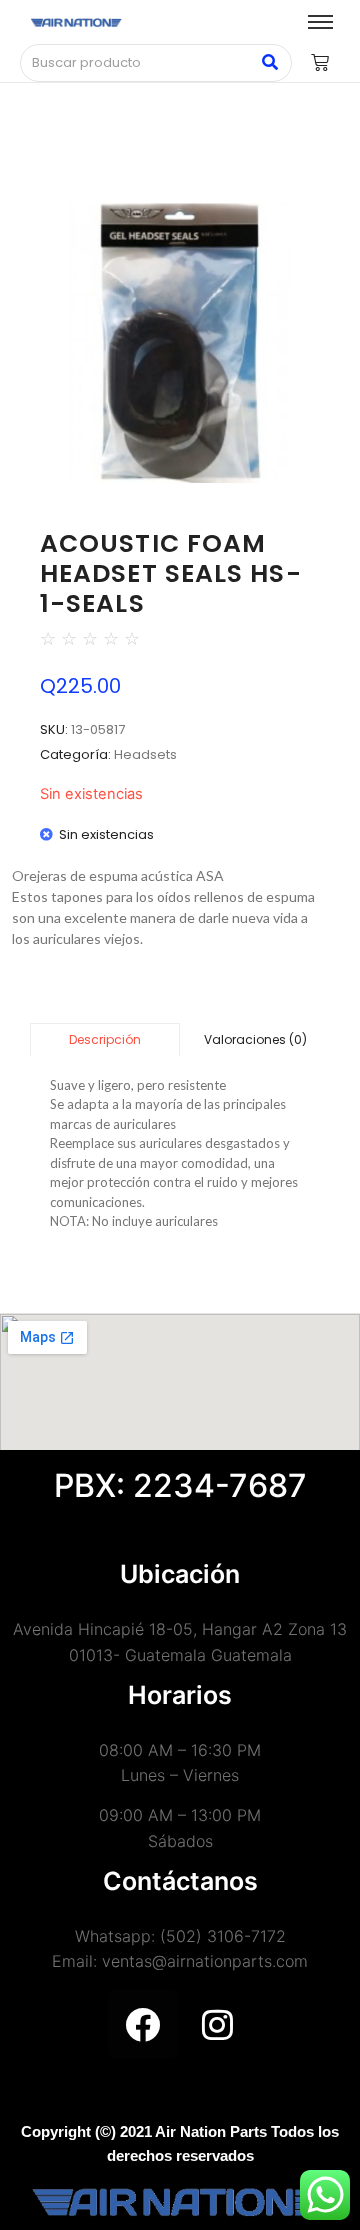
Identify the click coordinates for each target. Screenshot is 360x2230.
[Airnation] (76, 23)
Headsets (145, 754)
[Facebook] (143, 2024)
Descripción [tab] (105, 1039)
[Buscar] (269, 63)
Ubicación (180, 1574)
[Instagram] (218, 2024)
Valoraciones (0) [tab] (255, 1039)
